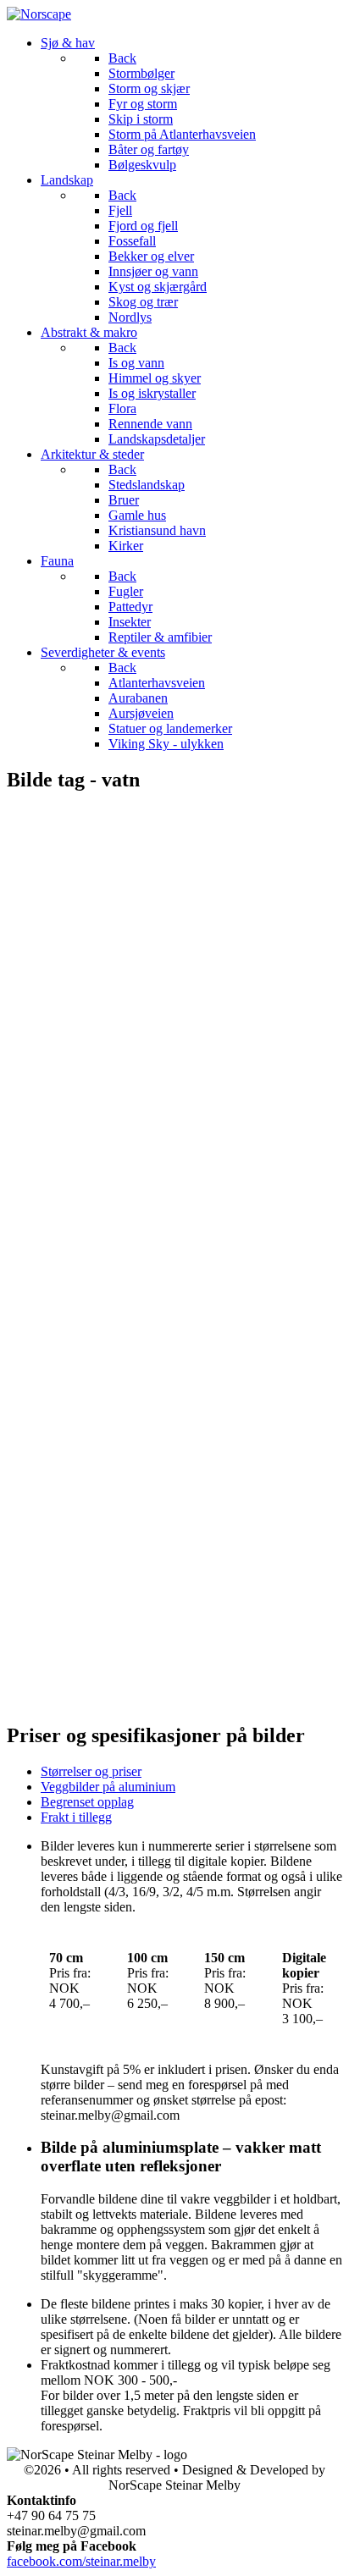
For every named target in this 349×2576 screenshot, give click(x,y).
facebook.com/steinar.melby (81, 2561)
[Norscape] (39, 14)
